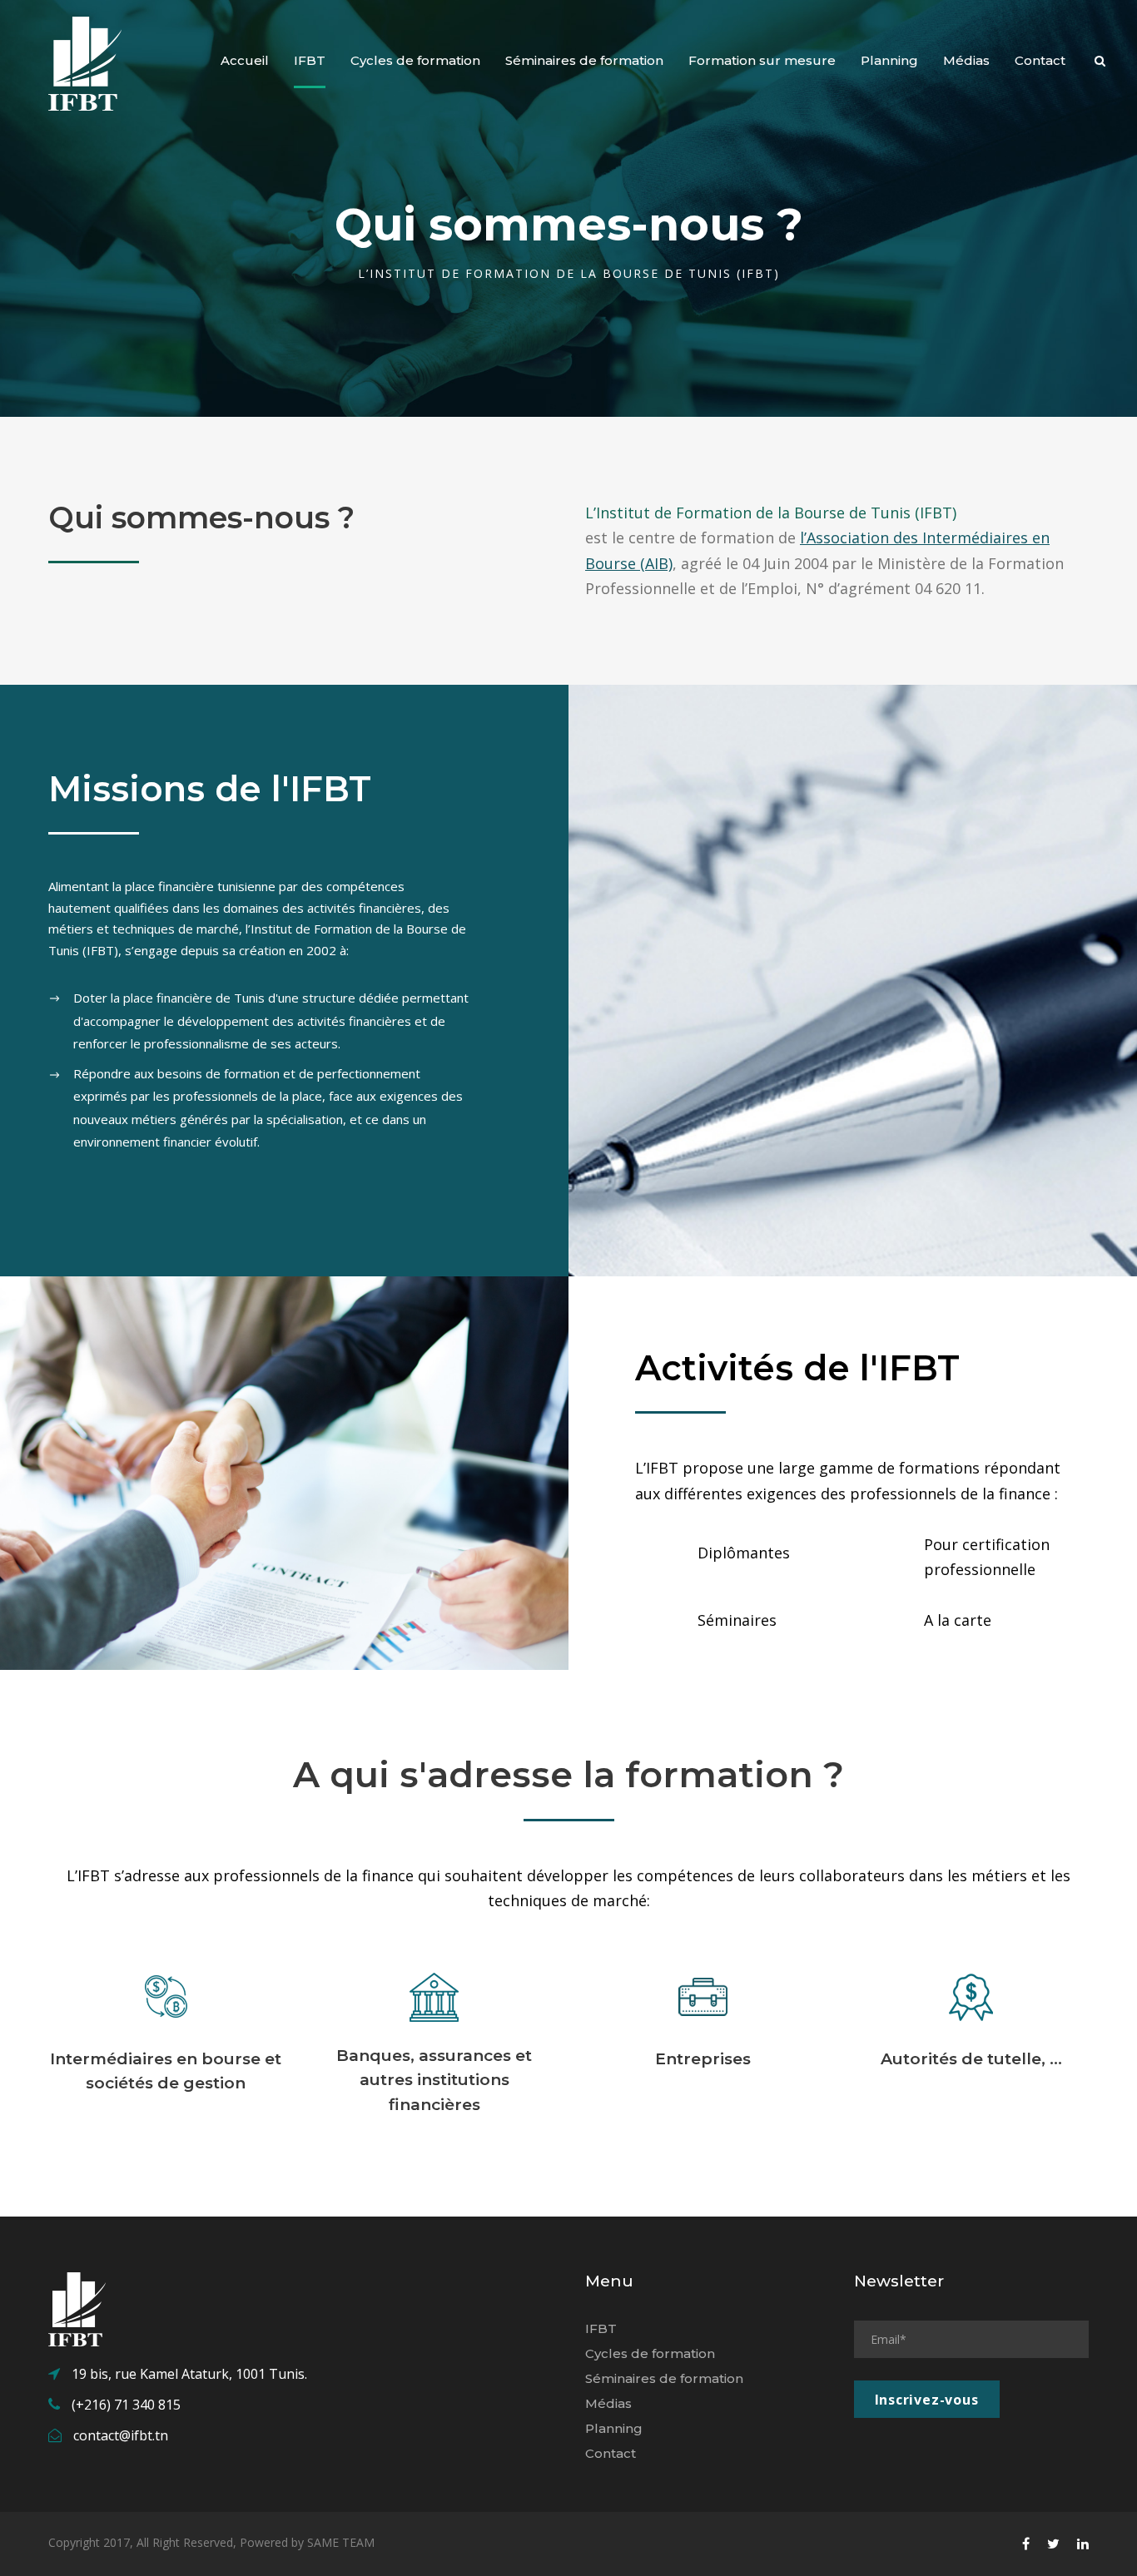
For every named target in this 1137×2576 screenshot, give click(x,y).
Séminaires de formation (584, 60)
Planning (889, 60)
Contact (1040, 60)
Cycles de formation (415, 60)
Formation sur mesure (762, 60)
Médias (966, 60)
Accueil (245, 60)
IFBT (310, 60)
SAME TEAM (341, 2542)
